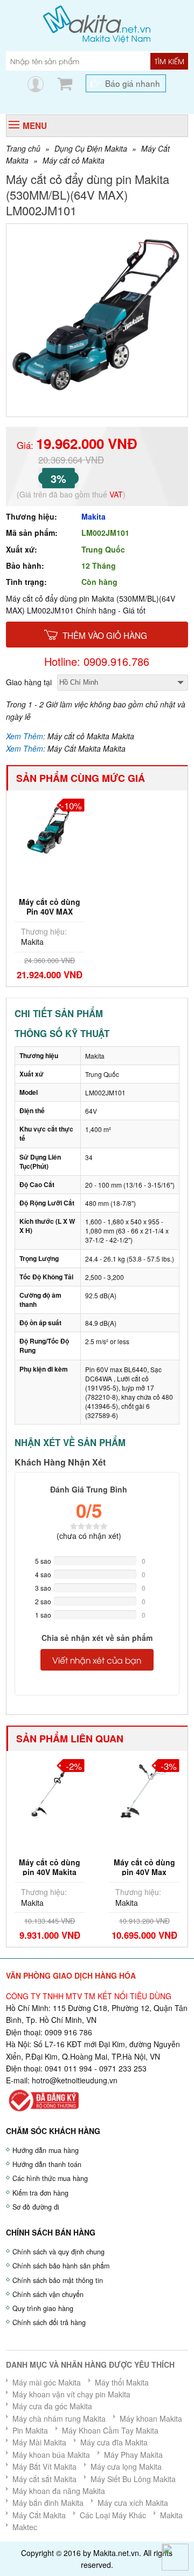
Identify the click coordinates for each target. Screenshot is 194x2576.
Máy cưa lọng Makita (126, 2466)
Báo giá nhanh (133, 83)
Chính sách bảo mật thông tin (58, 2280)
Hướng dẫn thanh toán (47, 2164)
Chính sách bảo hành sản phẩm (61, 2266)
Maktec (25, 2527)
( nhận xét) (89, 1536)
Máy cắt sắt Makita (44, 2479)
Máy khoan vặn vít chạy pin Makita (71, 2394)
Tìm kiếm (169, 61)
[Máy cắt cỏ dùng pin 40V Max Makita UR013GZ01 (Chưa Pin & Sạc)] (144, 1788)
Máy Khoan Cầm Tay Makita (110, 2430)
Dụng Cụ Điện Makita (91, 148)
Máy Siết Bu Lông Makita (133, 2479)
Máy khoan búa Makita (51, 2455)
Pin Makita (30, 2430)
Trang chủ (23, 148)
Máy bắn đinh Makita (48, 2503)
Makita (93, 516)
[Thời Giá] (97, 23)
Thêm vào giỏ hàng (105, 635)
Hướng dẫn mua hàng (46, 2150)
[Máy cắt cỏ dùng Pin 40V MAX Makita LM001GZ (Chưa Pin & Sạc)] (50, 827)
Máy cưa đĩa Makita (114, 2442)
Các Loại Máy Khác (113, 2515)
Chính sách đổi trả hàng (49, 2322)
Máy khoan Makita (151, 2418)
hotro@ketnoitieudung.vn (75, 2080)
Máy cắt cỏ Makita (74, 160)
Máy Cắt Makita (39, 2515)
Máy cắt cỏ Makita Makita (91, 736)
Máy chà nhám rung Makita (59, 2418)
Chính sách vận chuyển (48, 2294)
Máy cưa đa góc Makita (52, 2406)
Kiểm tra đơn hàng (40, 2193)
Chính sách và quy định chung (58, 2252)
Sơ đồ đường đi (36, 2207)
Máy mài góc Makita (47, 2382)
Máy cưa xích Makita (133, 2503)
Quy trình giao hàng (43, 2308)
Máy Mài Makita (39, 2442)
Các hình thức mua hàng (50, 2178)
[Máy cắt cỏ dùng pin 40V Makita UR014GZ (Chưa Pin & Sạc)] (50, 1788)
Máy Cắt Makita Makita (86, 748)
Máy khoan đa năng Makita (59, 2491)
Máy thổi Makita (122, 2382)
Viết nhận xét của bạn (97, 1660)
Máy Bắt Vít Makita (44, 2466)
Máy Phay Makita (133, 2455)
